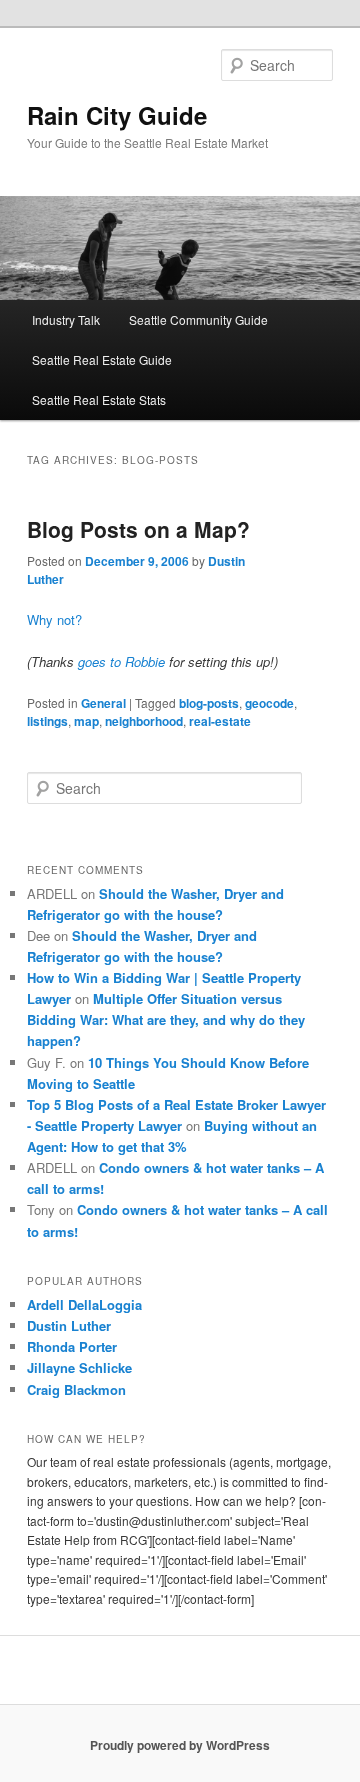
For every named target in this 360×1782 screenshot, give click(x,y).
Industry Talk (66, 319)
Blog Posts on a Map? (138, 529)
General (103, 703)
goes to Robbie (121, 661)
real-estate (220, 721)
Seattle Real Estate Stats (99, 399)
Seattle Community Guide (198, 319)
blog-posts (209, 703)
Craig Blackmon (76, 1389)
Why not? (54, 619)
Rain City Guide (117, 115)
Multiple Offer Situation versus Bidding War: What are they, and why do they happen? (166, 1019)
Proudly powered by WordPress (180, 1745)
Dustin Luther (69, 1325)
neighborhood (144, 721)
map (86, 721)
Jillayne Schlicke (79, 1367)
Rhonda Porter (72, 1346)
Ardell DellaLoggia (84, 1304)
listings (47, 721)
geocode (269, 703)
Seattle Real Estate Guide (102, 359)
